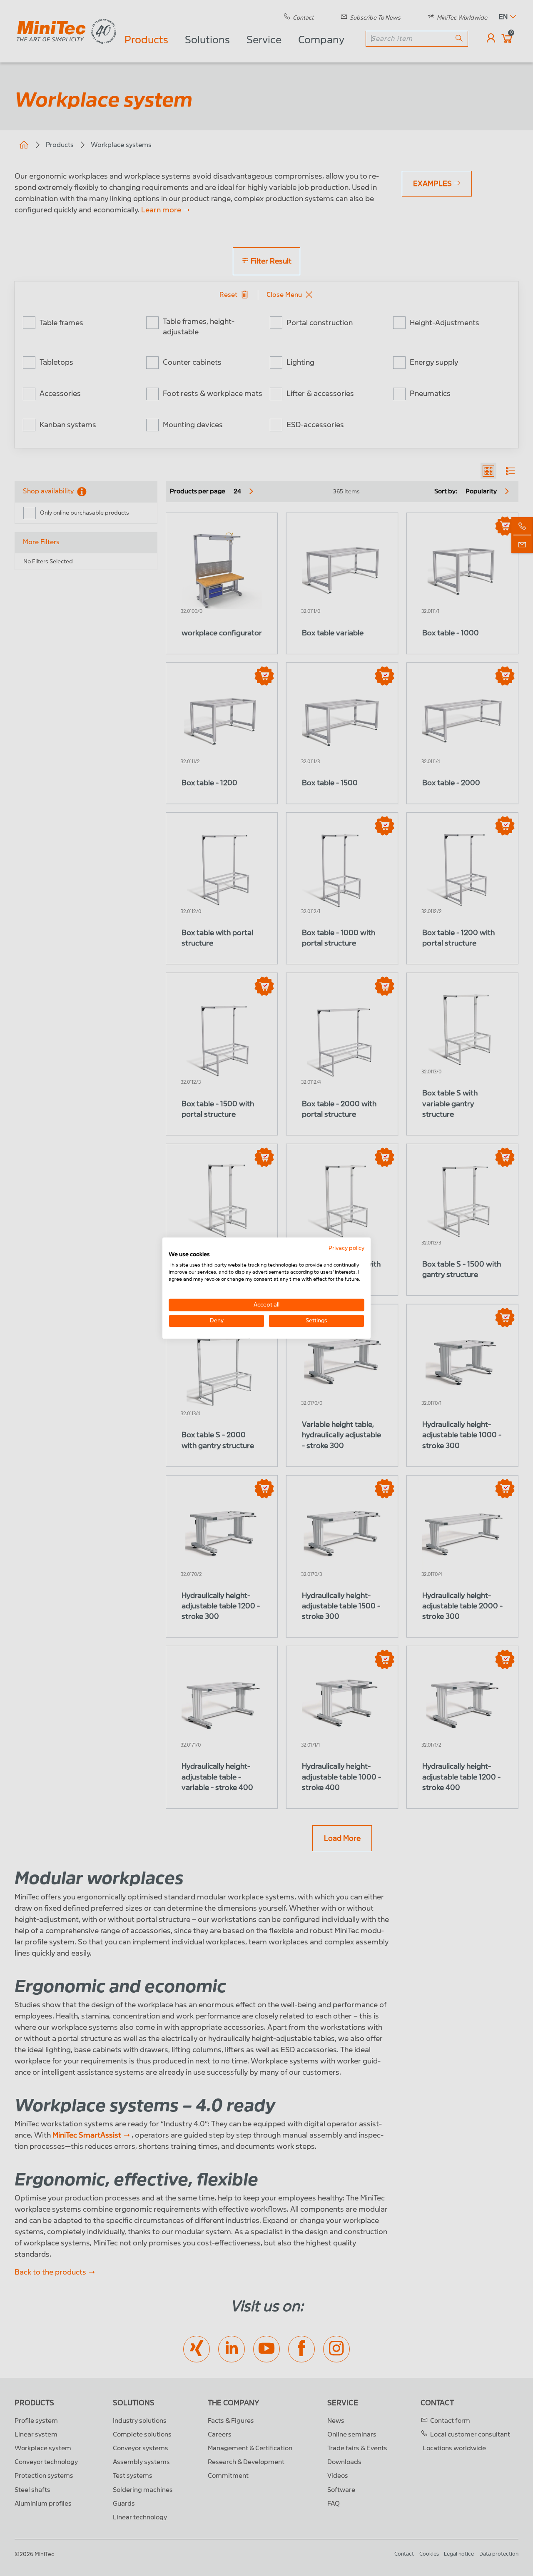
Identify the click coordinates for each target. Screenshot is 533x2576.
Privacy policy (346, 1248)
